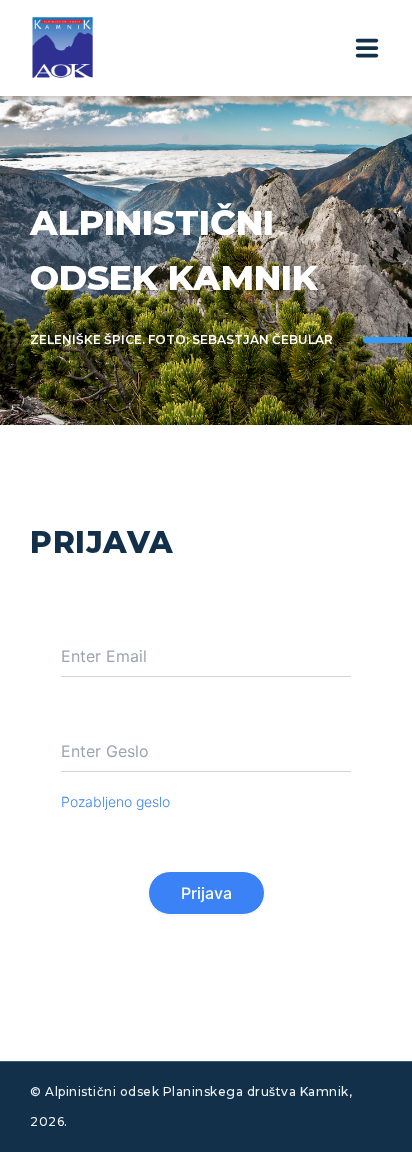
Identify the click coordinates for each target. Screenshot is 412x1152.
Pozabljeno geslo (115, 801)
